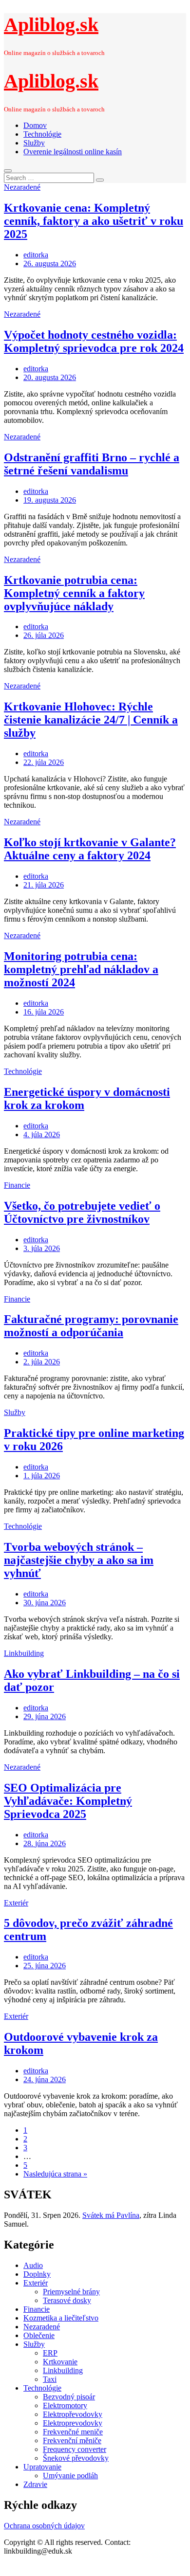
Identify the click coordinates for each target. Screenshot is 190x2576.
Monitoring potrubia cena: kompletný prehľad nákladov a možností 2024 (81, 969)
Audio (33, 2265)
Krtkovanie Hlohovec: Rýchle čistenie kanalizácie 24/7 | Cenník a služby (91, 720)
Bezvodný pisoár (69, 2397)
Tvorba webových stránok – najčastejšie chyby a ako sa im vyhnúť (79, 1560)
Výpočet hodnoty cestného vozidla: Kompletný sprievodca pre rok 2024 (94, 341)
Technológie (42, 134)
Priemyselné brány (71, 2292)
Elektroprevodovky (73, 2423)
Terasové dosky (67, 2300)
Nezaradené (22, 187)
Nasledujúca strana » (55, 2174)
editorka (36, 255)
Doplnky (37, 2274)
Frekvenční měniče (72, 2440)
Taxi (50, 2379)
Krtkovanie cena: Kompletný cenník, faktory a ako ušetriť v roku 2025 (94, 221)
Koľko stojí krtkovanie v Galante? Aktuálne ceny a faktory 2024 (90, 849)
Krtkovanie (60, 2362)
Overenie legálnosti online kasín (73, 152)
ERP (50, 2353)
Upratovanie (42, 2467)
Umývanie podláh (70, 2476)
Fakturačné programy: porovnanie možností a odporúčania (91, 1326)
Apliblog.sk (51, 25)
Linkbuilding (24, 1653)
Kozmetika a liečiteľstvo (61, 2318)
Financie (17, 1185)
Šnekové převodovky (76, 2458)
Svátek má (111, 2215)
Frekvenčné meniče (73, 2432)
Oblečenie (39, 2335)
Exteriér (16, 1903)
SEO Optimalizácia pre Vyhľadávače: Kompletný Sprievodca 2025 (68, 1801)
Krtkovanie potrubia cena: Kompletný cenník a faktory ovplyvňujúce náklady (74, 593)
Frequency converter (75, 2449)
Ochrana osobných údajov (44, 2526)
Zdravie (35, 2484)
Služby (34, 143)
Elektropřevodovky (73, 2414)
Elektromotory (65, 2405)
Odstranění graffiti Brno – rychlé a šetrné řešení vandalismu (92, 464)
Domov (35, 125)
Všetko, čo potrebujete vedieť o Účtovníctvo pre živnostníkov (82, 1212)
